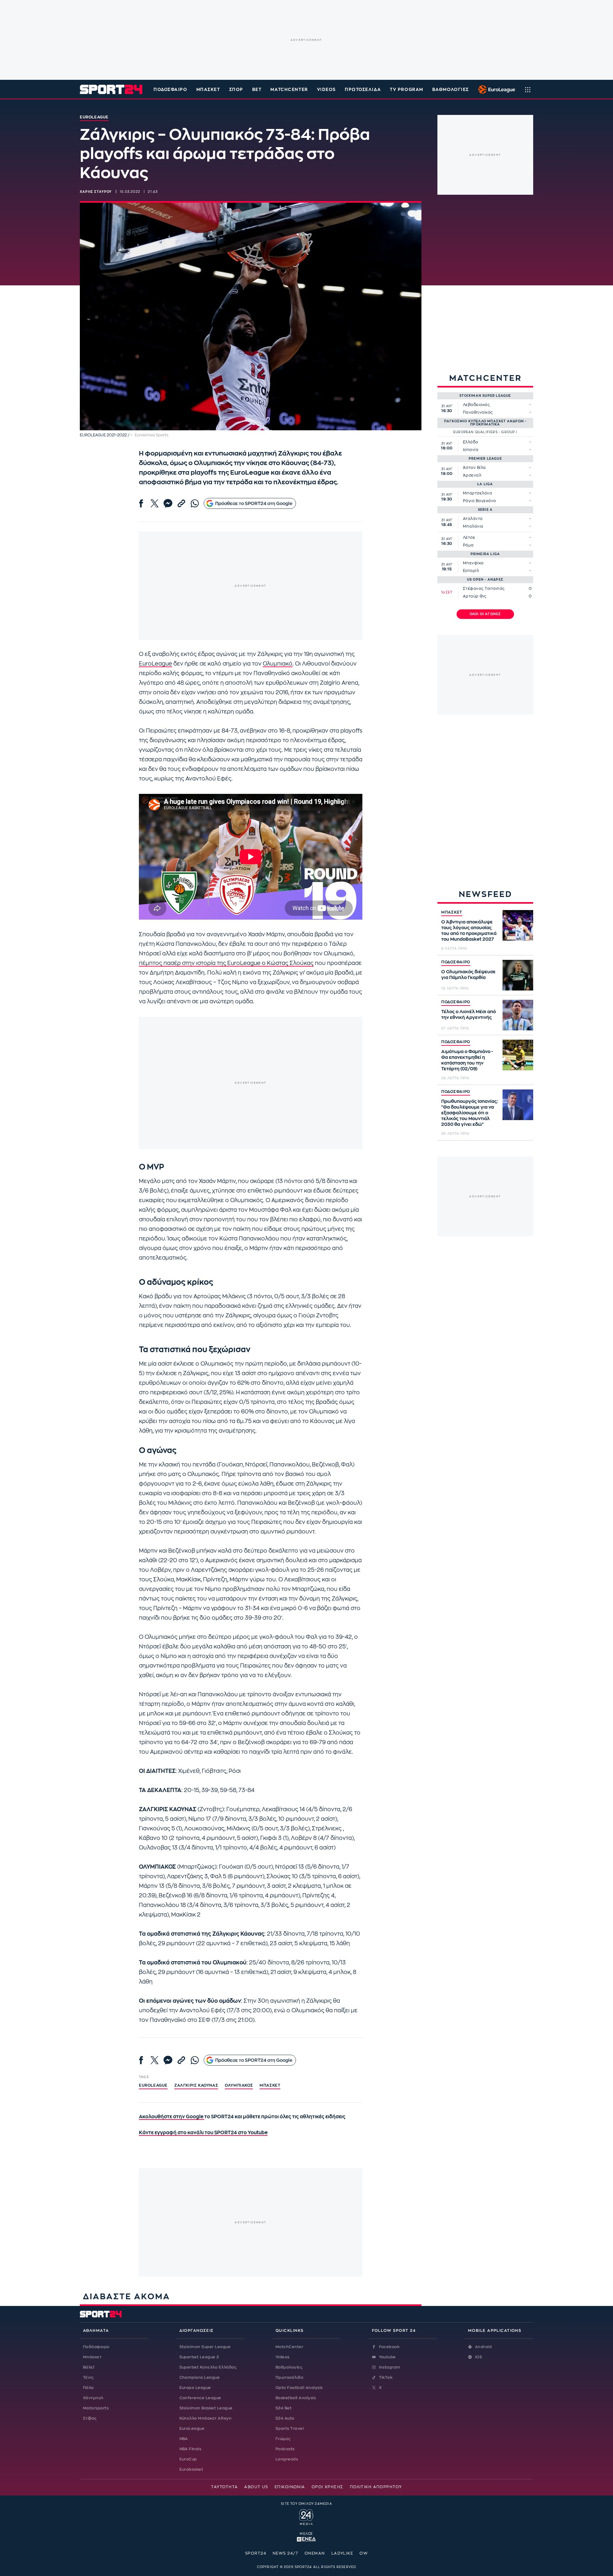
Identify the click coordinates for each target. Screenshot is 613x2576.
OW (364, 2553)
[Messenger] (168, 503)
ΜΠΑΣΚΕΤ (452, 912)
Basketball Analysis (296, 2398)
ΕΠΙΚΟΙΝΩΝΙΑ (290, 2487)
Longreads (287, 2459)
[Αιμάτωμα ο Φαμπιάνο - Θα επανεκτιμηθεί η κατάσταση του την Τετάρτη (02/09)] (518, 1055)
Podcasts (285, 2449)
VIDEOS (326, 90)
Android (483, 2347)
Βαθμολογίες (289, 2367)
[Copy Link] (181, 503)
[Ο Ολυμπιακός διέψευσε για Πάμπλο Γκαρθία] (518, 975)
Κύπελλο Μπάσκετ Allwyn (206, 2418)
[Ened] (306, 2539)
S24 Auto (285, 2418)
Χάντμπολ (93, 2398)
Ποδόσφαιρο (170, 90)
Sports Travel (290, 2429)
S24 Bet (284, 2408)
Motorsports (96, 2408)
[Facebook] (141, 503)
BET (257, 90)
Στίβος (90, 2418)
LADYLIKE (342, 2553)
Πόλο (88, 2388)
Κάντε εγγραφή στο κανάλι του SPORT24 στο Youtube (203, 2133)
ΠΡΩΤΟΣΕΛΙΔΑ (363, 90)
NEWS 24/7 (285, 2553)
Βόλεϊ (89, 2367)
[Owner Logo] (306, 2516)
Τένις (88, 2377)
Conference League (200, 2398)
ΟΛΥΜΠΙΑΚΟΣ (239, 2085)
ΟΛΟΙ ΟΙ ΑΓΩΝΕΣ (485, 614)
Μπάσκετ (208, 90)
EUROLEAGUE (153, 2085)
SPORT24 (256, 2553)
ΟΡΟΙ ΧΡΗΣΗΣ (328, 2487)
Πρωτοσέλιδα (289, 2377)
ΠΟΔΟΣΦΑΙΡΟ (456, 962)
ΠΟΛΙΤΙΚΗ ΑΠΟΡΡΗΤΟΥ (376, 2487)
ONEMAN (315, 2553)
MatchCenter (289, 2347)
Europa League (195, 2388)
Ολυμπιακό (278, 664)
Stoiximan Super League (205, 2347)
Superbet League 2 (199, 2357)
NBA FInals (190, 2449)
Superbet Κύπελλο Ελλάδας (208, 2367)
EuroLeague (155, 664)
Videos (283, 2357)
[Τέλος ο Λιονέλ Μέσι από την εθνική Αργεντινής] (518, 1015)
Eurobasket (191, 2469)
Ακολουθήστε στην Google (172, 2117)
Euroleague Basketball (495, 89)
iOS (479, 2357)
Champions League (200, 2377)
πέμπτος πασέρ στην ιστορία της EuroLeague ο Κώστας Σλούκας (226, 963)
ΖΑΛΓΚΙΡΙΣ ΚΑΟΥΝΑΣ (196, 2085)
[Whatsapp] (195, 503)
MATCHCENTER (289, 90)
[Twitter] (155, 503)
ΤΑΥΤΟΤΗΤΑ (224, 2487)
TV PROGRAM (407, 90)
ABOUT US (256, 2487)
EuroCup (188, 2459)
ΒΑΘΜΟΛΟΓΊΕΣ (451, 90)
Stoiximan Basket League (206, 2408)
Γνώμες (283, 2439)
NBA (184, 2439)
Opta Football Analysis (299, 2388)
